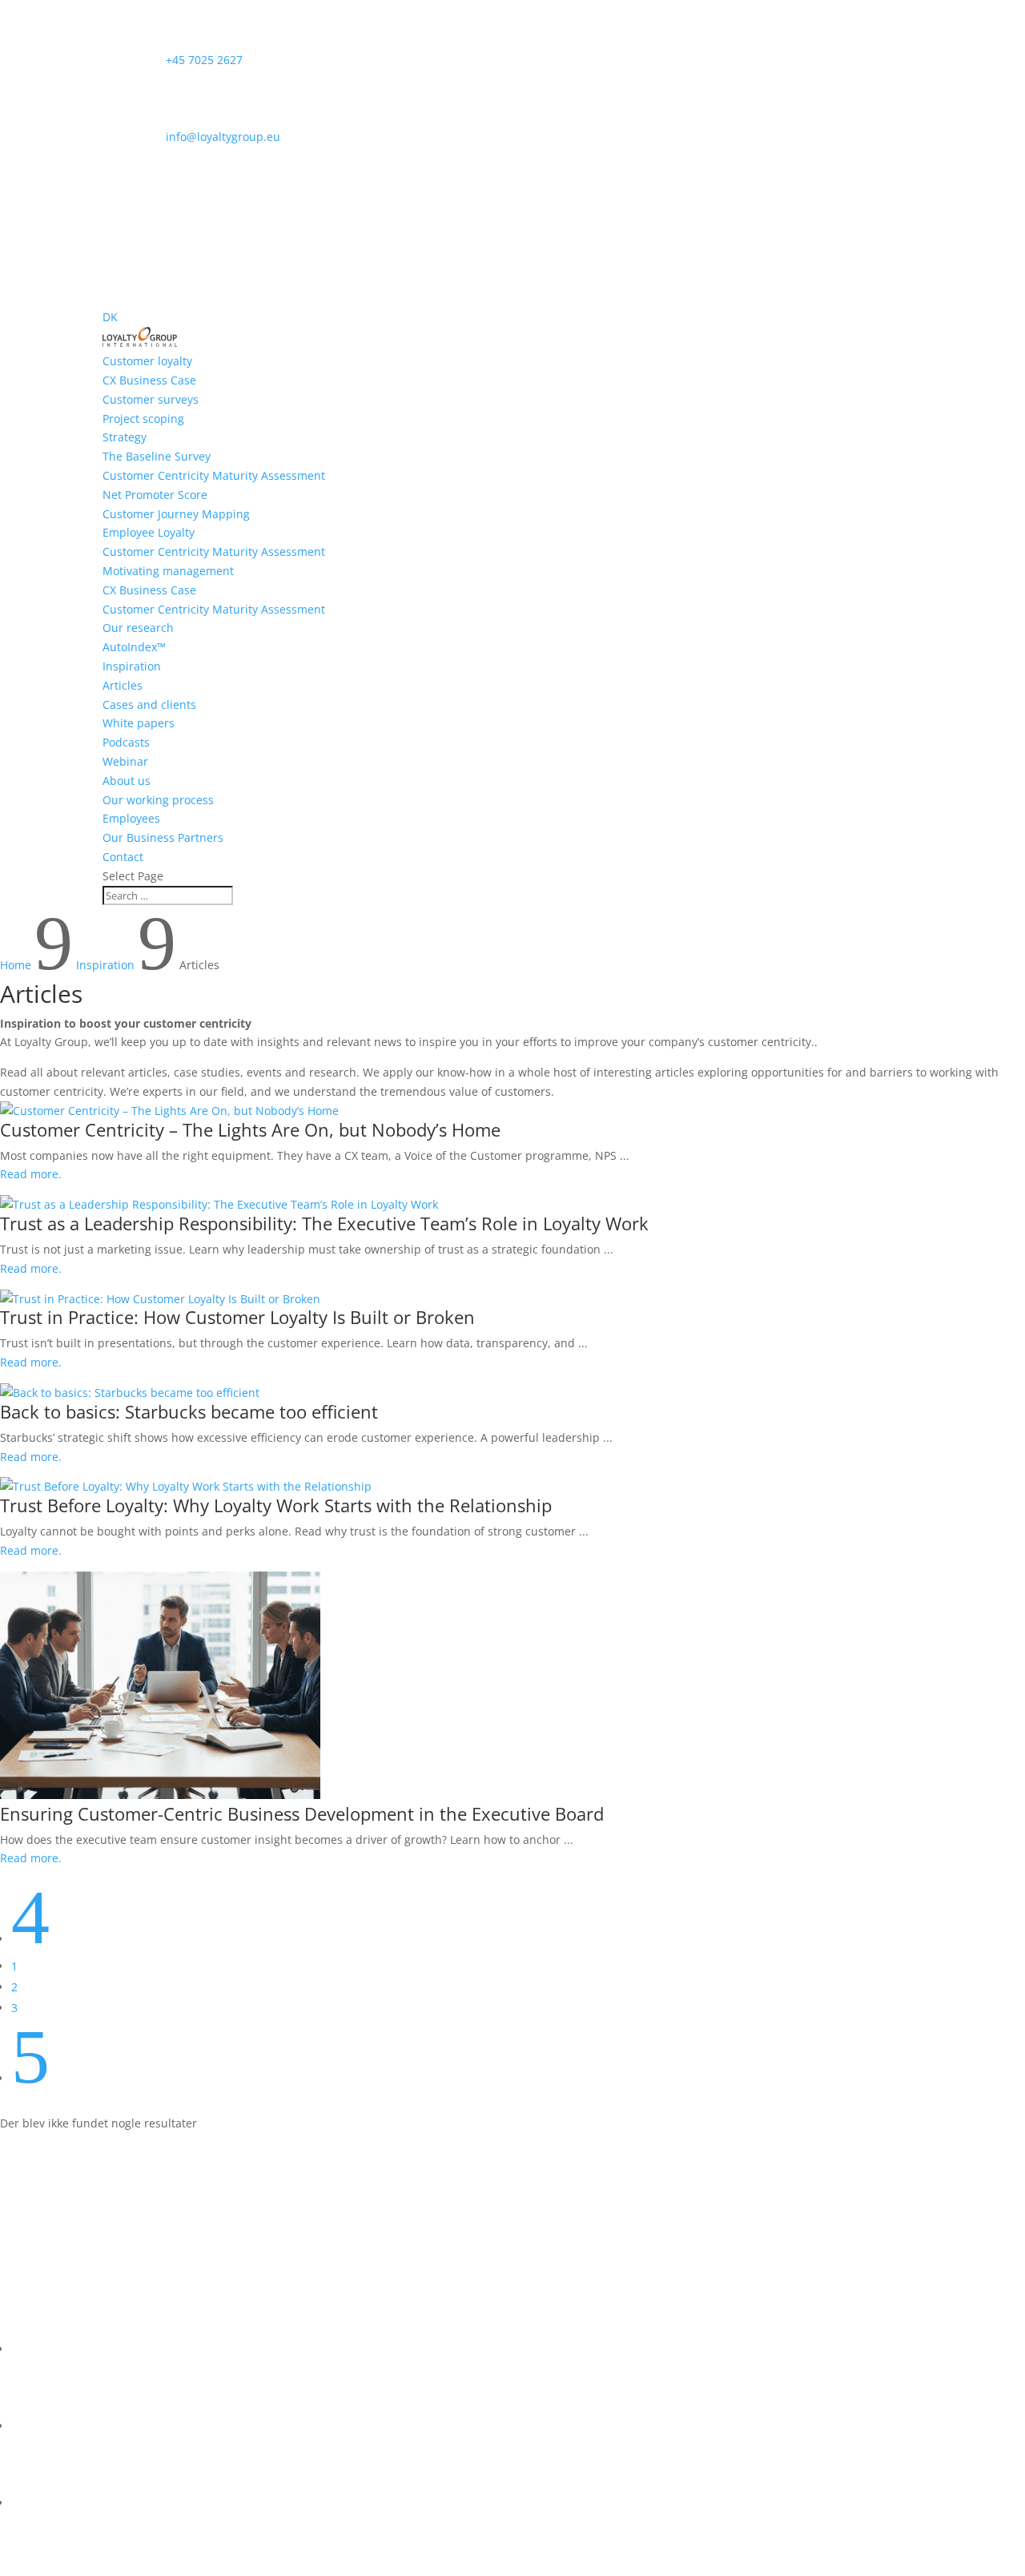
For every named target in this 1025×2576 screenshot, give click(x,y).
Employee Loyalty (149, 532)
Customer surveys (151, 399)
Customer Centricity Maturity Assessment (214, 475)
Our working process (158, 800)
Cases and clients (149, 704)
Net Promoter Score (155, 495)
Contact (123, 857)
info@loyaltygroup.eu (191, 137)
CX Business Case (149, 380)
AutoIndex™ (134, 647)
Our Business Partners (163, 837)
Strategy (125, 437)
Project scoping (143, 419)
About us (127, 781)
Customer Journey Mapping (176, 514)
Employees (131, 818)
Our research (138, 628)
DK (110, 317)
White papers (139, 723)
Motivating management (168, 571)
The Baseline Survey (157, 456)
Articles (123, 685)
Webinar (125, 761)
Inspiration (132, 666)
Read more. (31, 1174)
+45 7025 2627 (173, 60)
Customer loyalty (147, 361)
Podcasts (126, 742)
